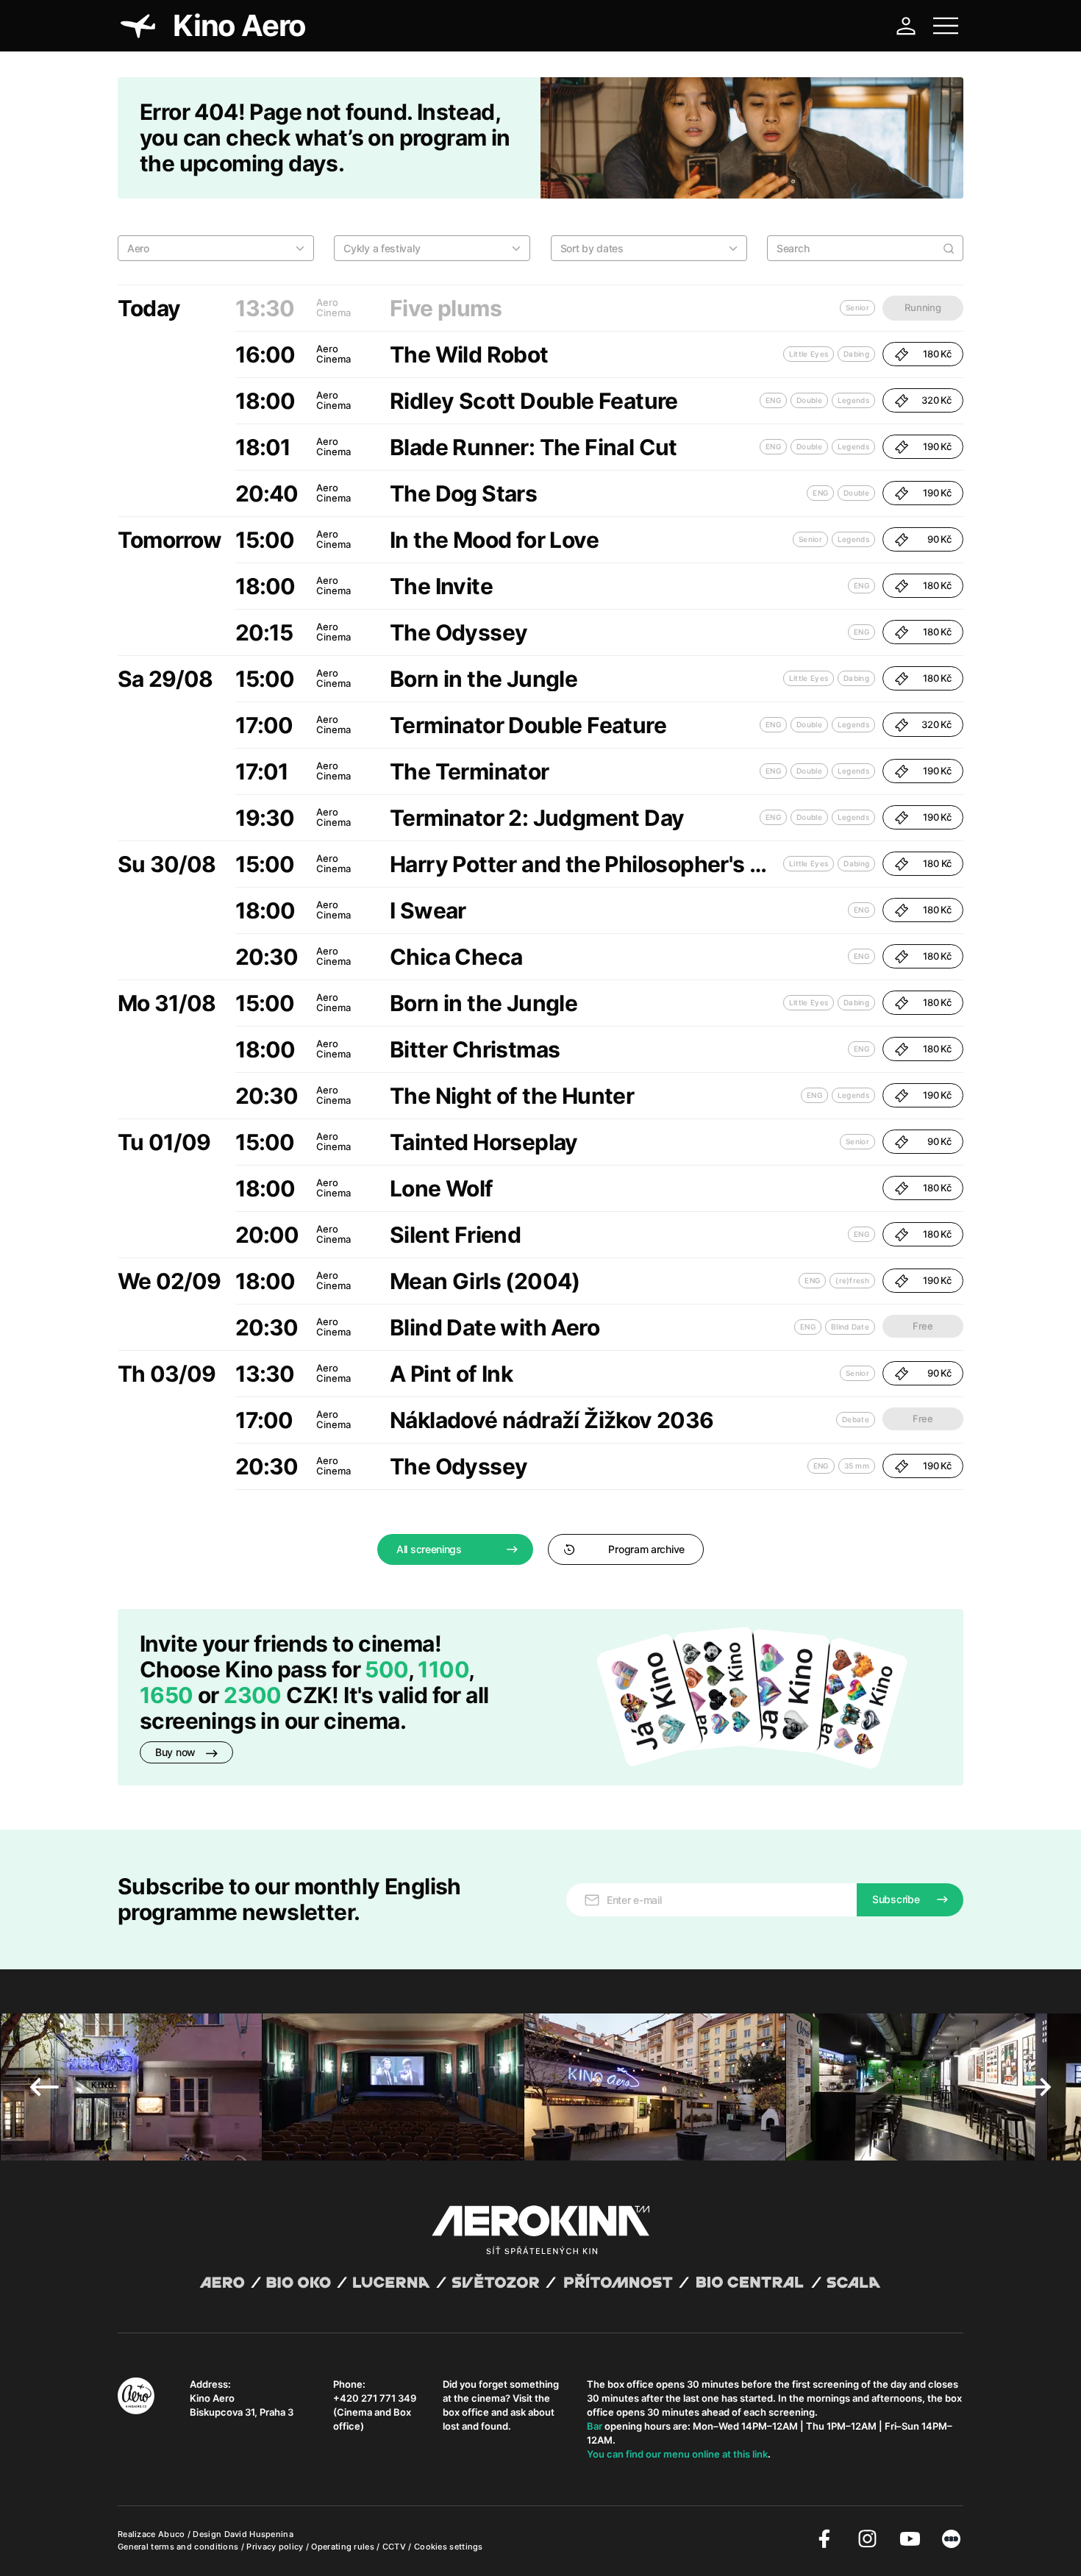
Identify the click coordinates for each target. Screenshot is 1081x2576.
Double (809, 400)
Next (1037, 2087)
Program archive (646, 1549)
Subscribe (896, 1899)
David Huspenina (259, 2534)
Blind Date (850, 1327)
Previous (44, 2087)
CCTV (396, 2547)
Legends (853, 400)
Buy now (177, 1752)
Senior (810, 539)
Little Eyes (809, 354)
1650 (169, 1695)
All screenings (429, 1549)
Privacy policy (276, 2547)
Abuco (172, 2534)
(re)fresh (852, 1280)
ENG (773, 400)
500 (386, 1669)
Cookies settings (449, 2547)
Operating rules (344, 2547)
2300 (253, 1695)
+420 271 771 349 (375, 2398)
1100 (443, 1669)
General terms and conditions (179, 2547)
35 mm (857, 1466)
